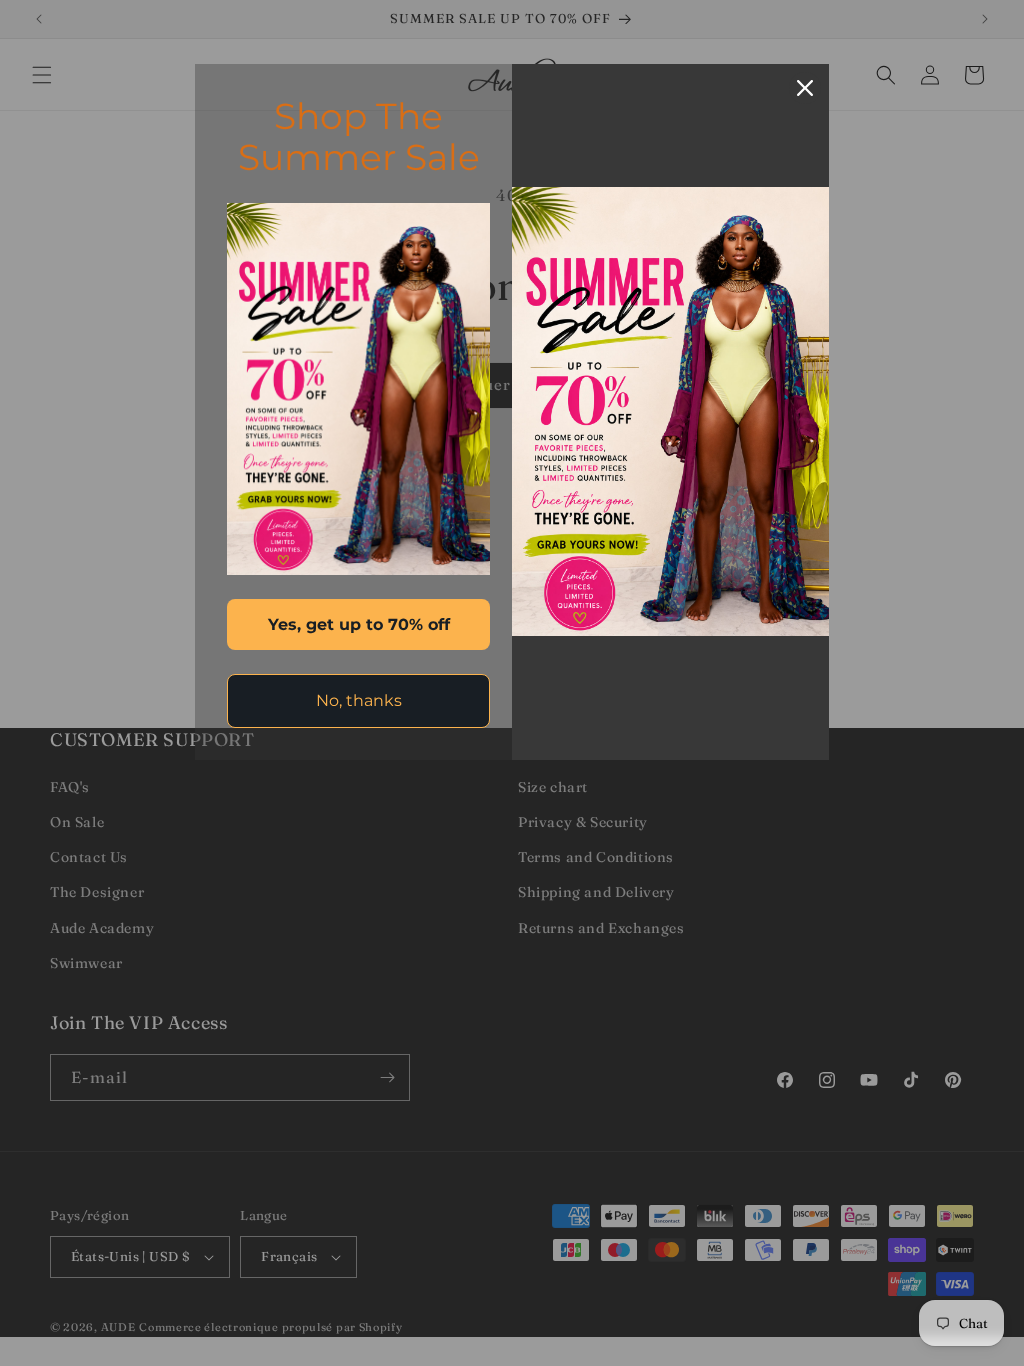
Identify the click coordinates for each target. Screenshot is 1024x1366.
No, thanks (359, 700)
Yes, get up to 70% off (359, 624)
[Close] (805, 88)
